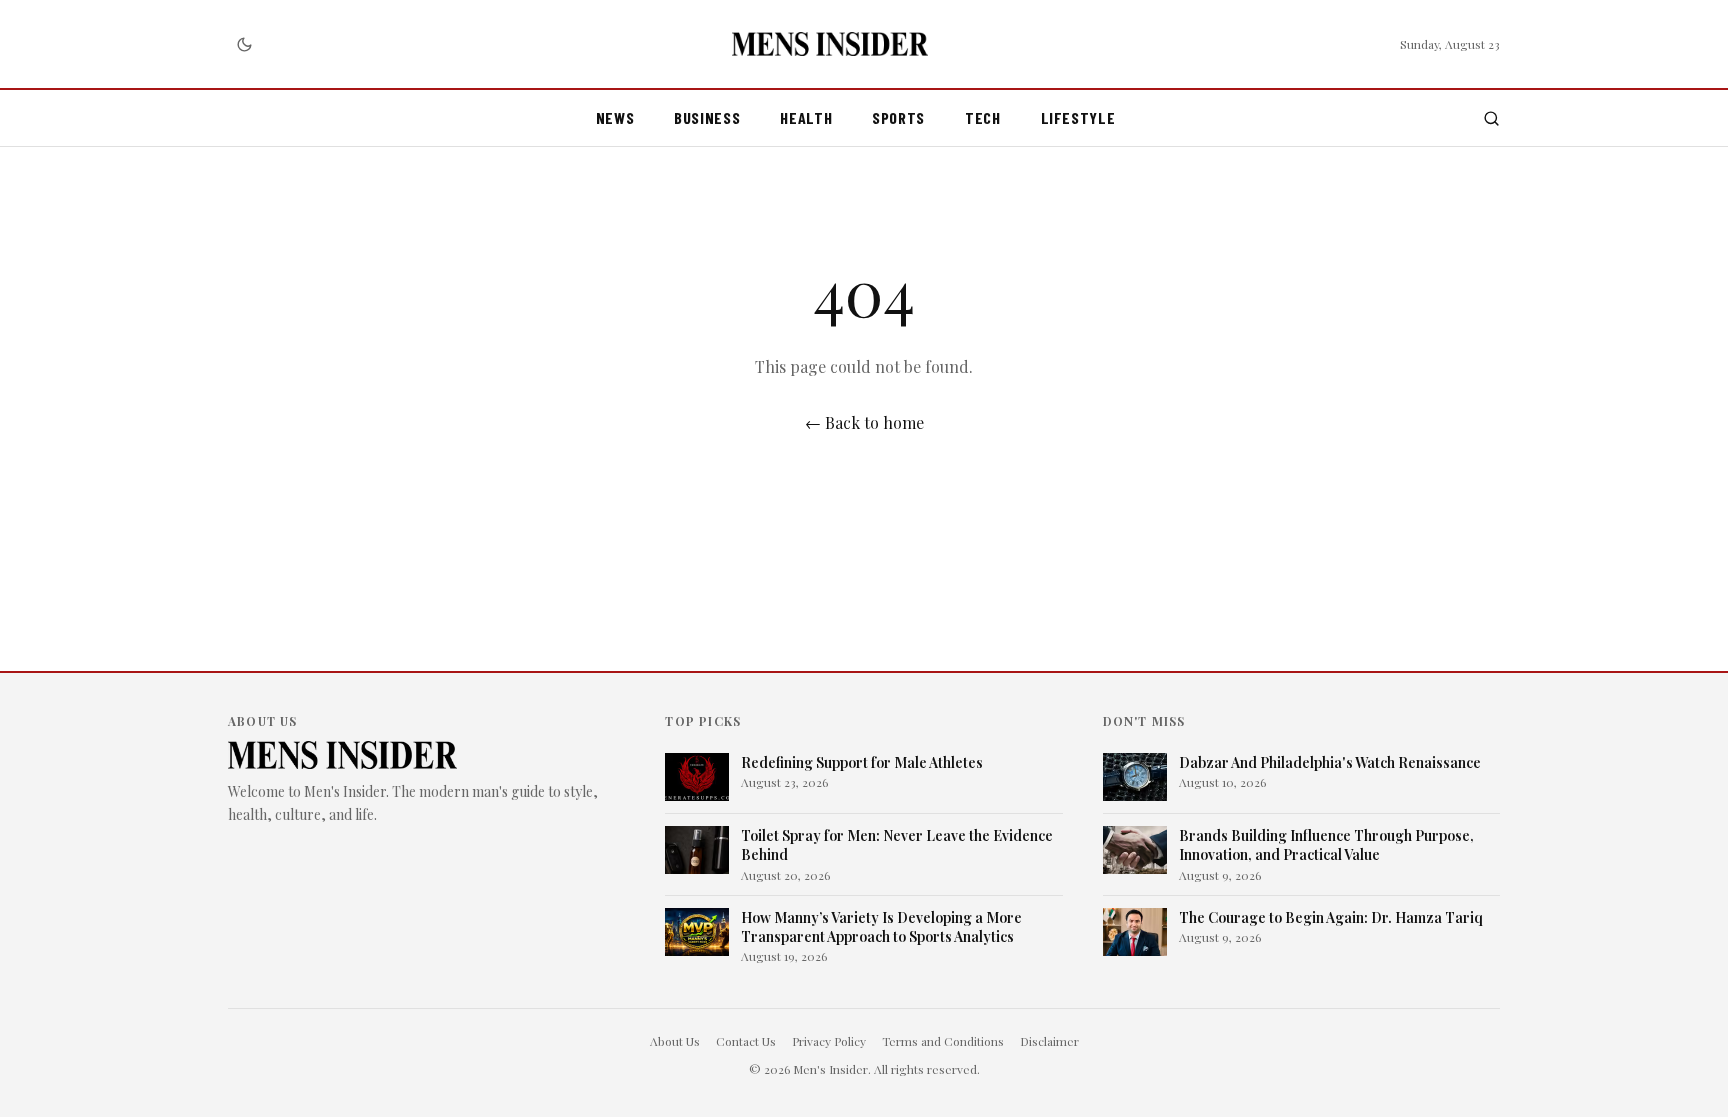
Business (707, 117)
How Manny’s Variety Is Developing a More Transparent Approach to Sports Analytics (881, 927)
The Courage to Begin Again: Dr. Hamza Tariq (1331, 917)
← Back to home (864, 422)
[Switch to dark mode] (244, 44)
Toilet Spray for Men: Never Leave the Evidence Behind (897, 845)
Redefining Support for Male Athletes (862, 762)
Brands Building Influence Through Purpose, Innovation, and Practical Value (1326, 845)
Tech (983, 117)
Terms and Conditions (943, 1041)
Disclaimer (1049, 1041)
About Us (675, 1041)
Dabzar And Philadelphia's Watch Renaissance (1330, 762)
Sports (898, 117)
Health (806, 117)
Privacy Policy (829, 1041)
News (615, 117)
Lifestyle (1078, 117)
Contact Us (746, 1041)
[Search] (1491, 118)
